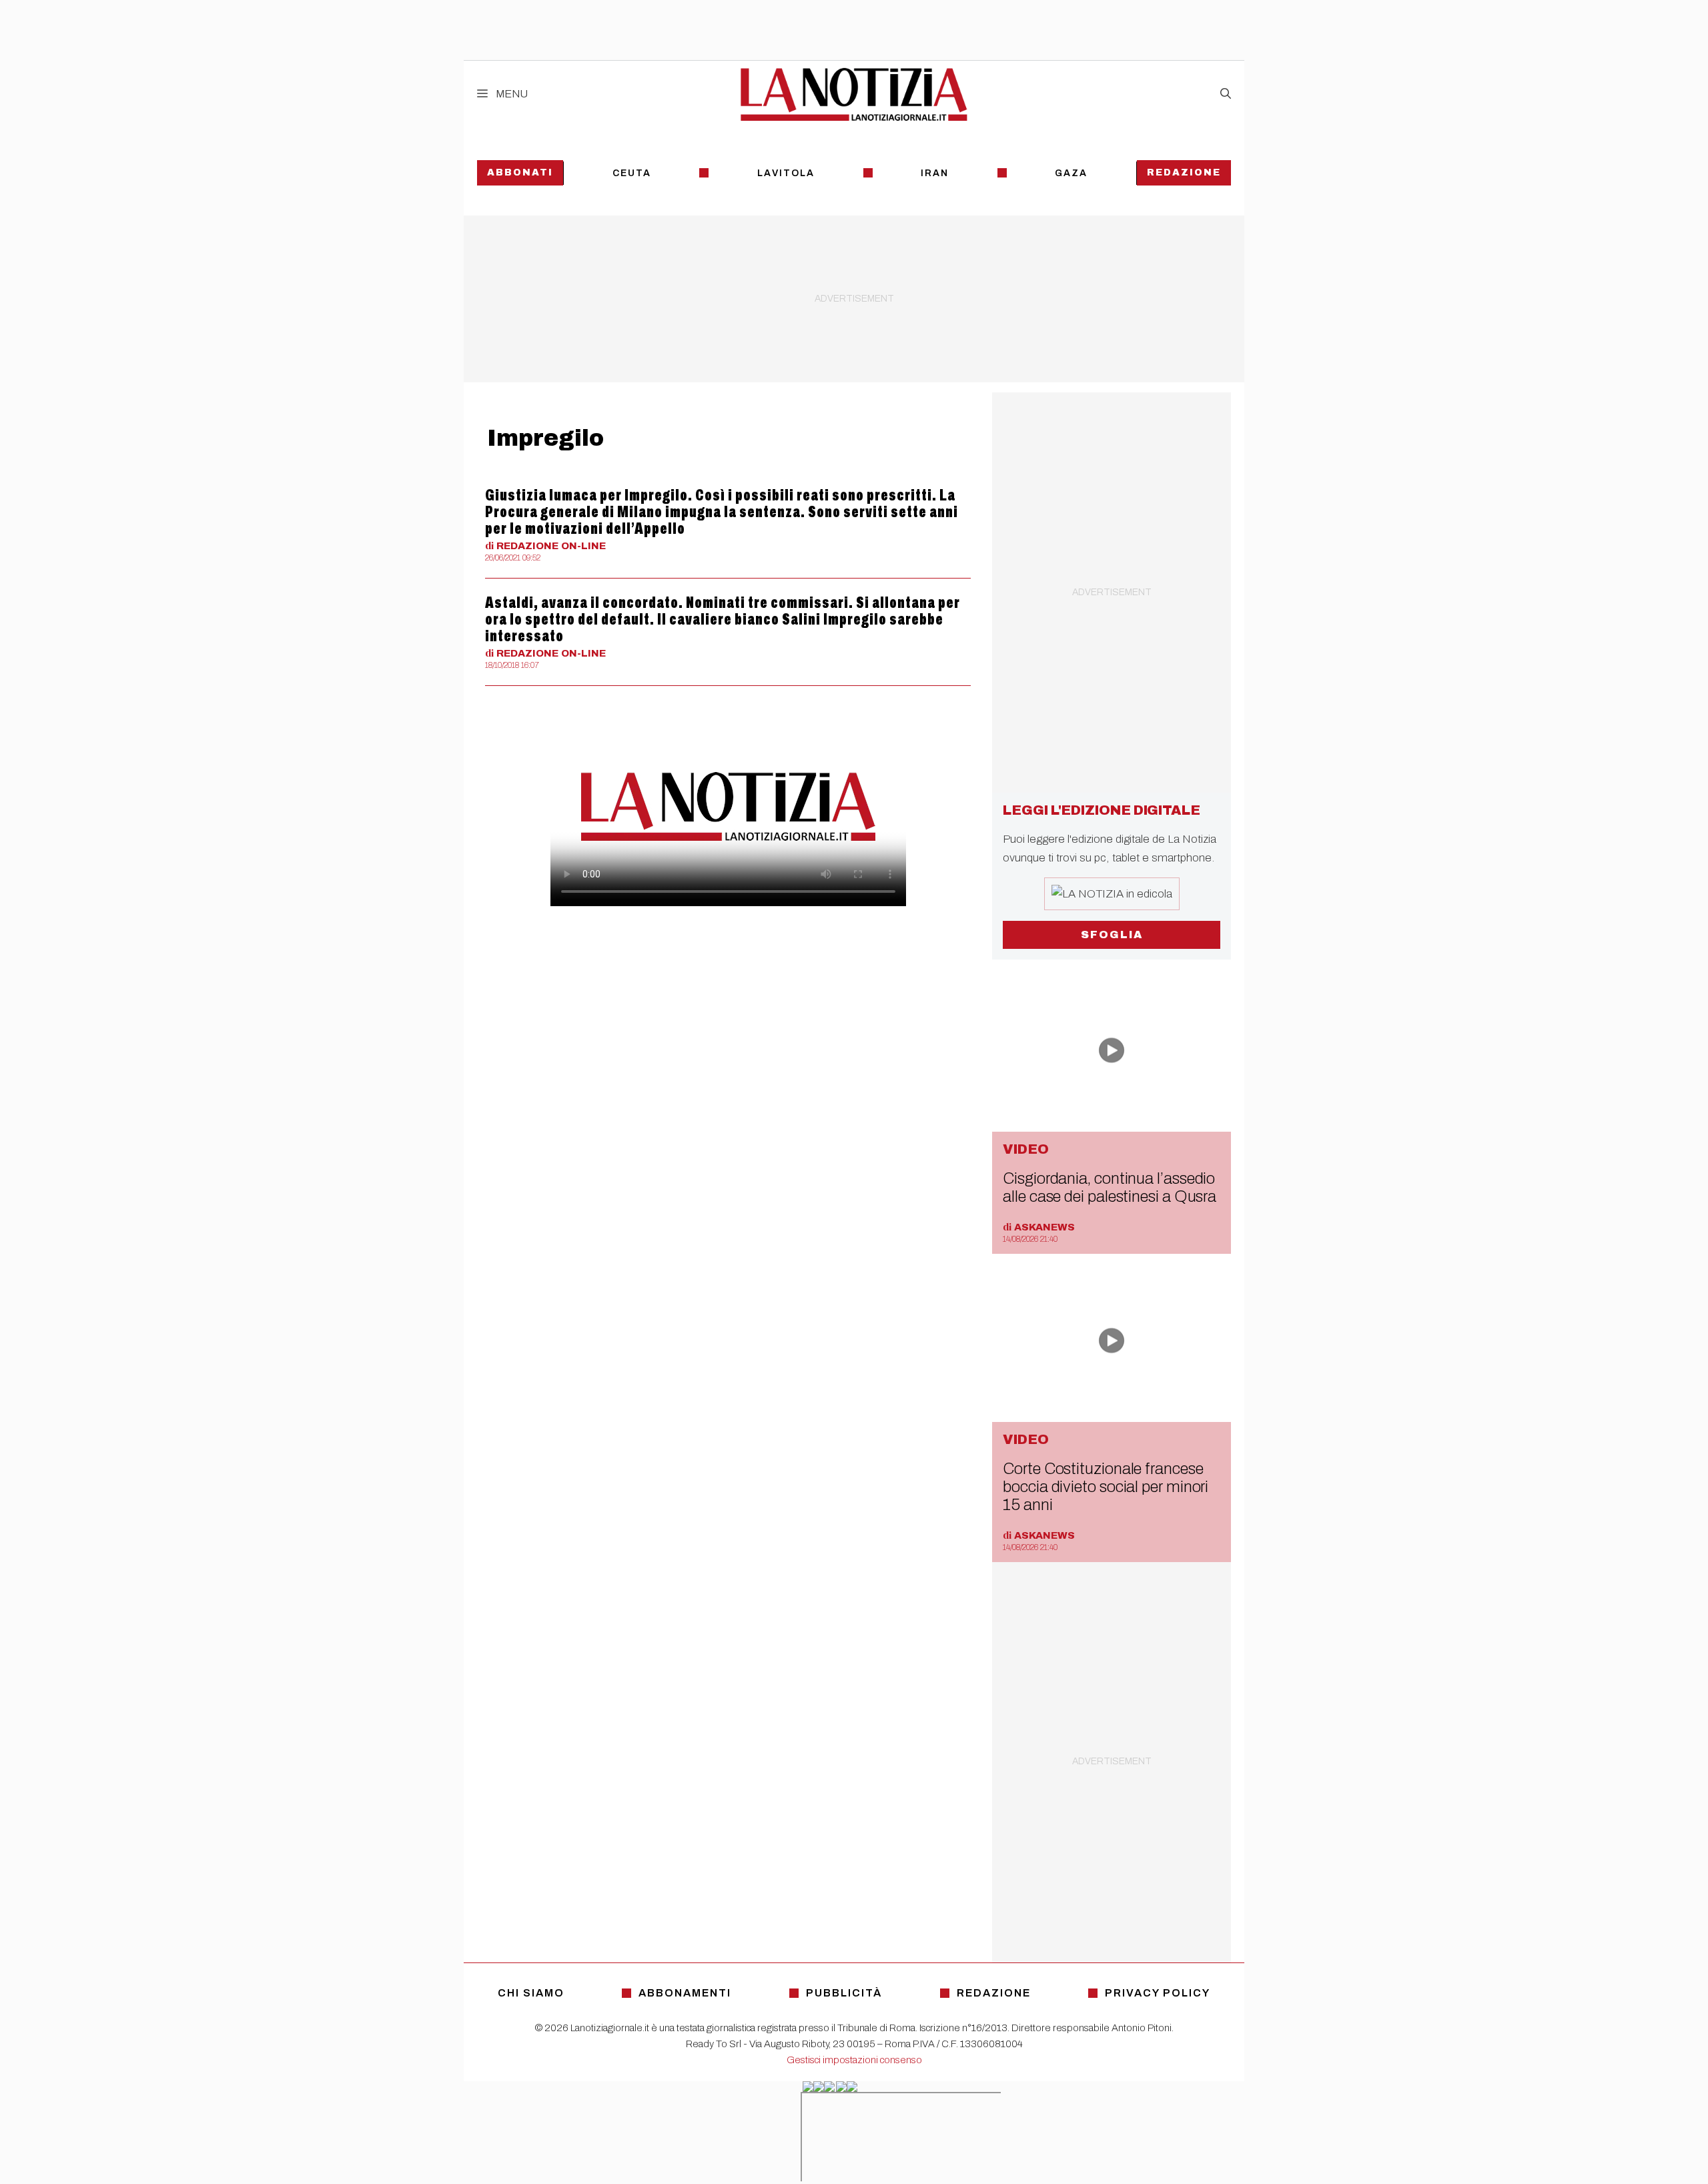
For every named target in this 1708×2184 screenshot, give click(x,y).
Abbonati (520, 172)
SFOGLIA (1112, 935)
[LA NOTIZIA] (854, 94)
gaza (1071, 173)
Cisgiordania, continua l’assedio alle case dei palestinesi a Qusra (1110, 1187)
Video (1026, 1149)
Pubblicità (844, 1993)
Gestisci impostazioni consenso (854, 2060)
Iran (935, 173)
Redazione (1184, 172)
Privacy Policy (1158, 1993)
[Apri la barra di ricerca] (1226, 94)
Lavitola (786, 173)
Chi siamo (531, 1993)
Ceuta (632, 173)
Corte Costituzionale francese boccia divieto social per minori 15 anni (1106, 1487)
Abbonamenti (685, 1993)
